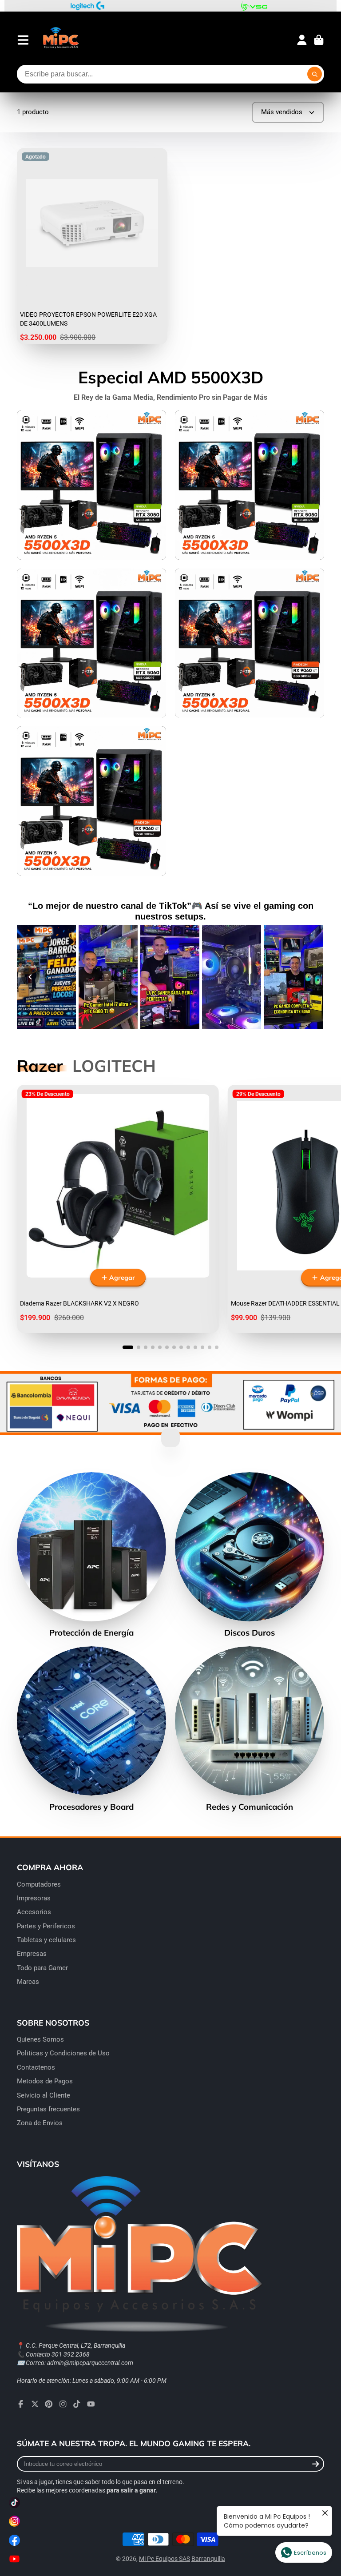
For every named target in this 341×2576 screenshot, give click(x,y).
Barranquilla (208, 2559)
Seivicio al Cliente (44, 2095)
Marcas (28, 1982)
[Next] (311, 977)
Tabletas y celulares (46, 1940)
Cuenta (302, 40)
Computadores (39, 1884)
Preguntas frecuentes (48, 2109)
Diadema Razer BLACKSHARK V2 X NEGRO (118, 1209)
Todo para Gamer (42, 1968)
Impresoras (34, 1898)
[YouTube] (91, 2404)
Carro (319, 40)
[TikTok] (77, 2404)
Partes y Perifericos (46, 1926)
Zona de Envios (40, 2123)
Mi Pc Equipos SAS (165, 2559)
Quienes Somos (40, 2039)
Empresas (32, 1954)
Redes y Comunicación (250, 1729)
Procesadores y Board (91, 1729)
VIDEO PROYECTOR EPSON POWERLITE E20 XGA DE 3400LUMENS (92, 246)
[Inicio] (61, 40)
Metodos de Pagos (45, 2081)
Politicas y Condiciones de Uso (63, 2053)
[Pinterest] (49, 2404)
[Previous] (30, 977)
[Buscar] (315, 74)
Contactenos (36, 2067)
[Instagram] (63, 2404)
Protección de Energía (91, 1555)
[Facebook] (21, 2404)
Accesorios (34, 1912)
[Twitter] (35, 2404)
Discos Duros (250, 1555)
